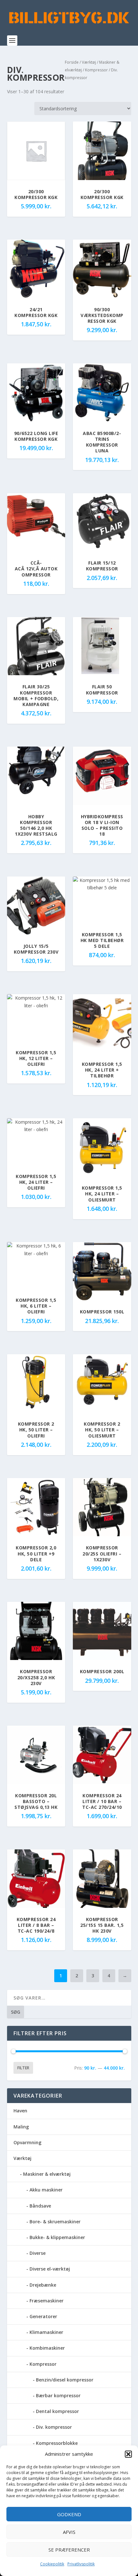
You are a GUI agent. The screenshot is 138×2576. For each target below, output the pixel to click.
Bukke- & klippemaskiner (57, 2237)
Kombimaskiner (47, 2348)
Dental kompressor (57, 2411)
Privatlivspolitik (81, 2564)
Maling (21, 2127)
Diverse (38, 2253)
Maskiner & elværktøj (47, 2174)
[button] (128, 2454)
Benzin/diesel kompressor (65, 2380)
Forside (72, 62)
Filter (23, 2068)
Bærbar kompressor (58, 2395)
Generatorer (43, 2316)
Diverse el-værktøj (50, 2269)
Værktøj (89, 62)
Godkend (69, 2514)
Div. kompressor (54, 2427)
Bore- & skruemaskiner (55, 2222)
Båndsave (40, 2206)
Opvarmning (27, 2142)
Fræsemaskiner (47, 2301)
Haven (20, 2111)
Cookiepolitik (52, 2564)
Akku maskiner (46, 2190)
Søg (16, 2012)
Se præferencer (69, 2550)
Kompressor (96, 70)
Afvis (69, 2532)
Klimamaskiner (46, 2332)
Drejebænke (43, 2285)
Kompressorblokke (57, 2443)
